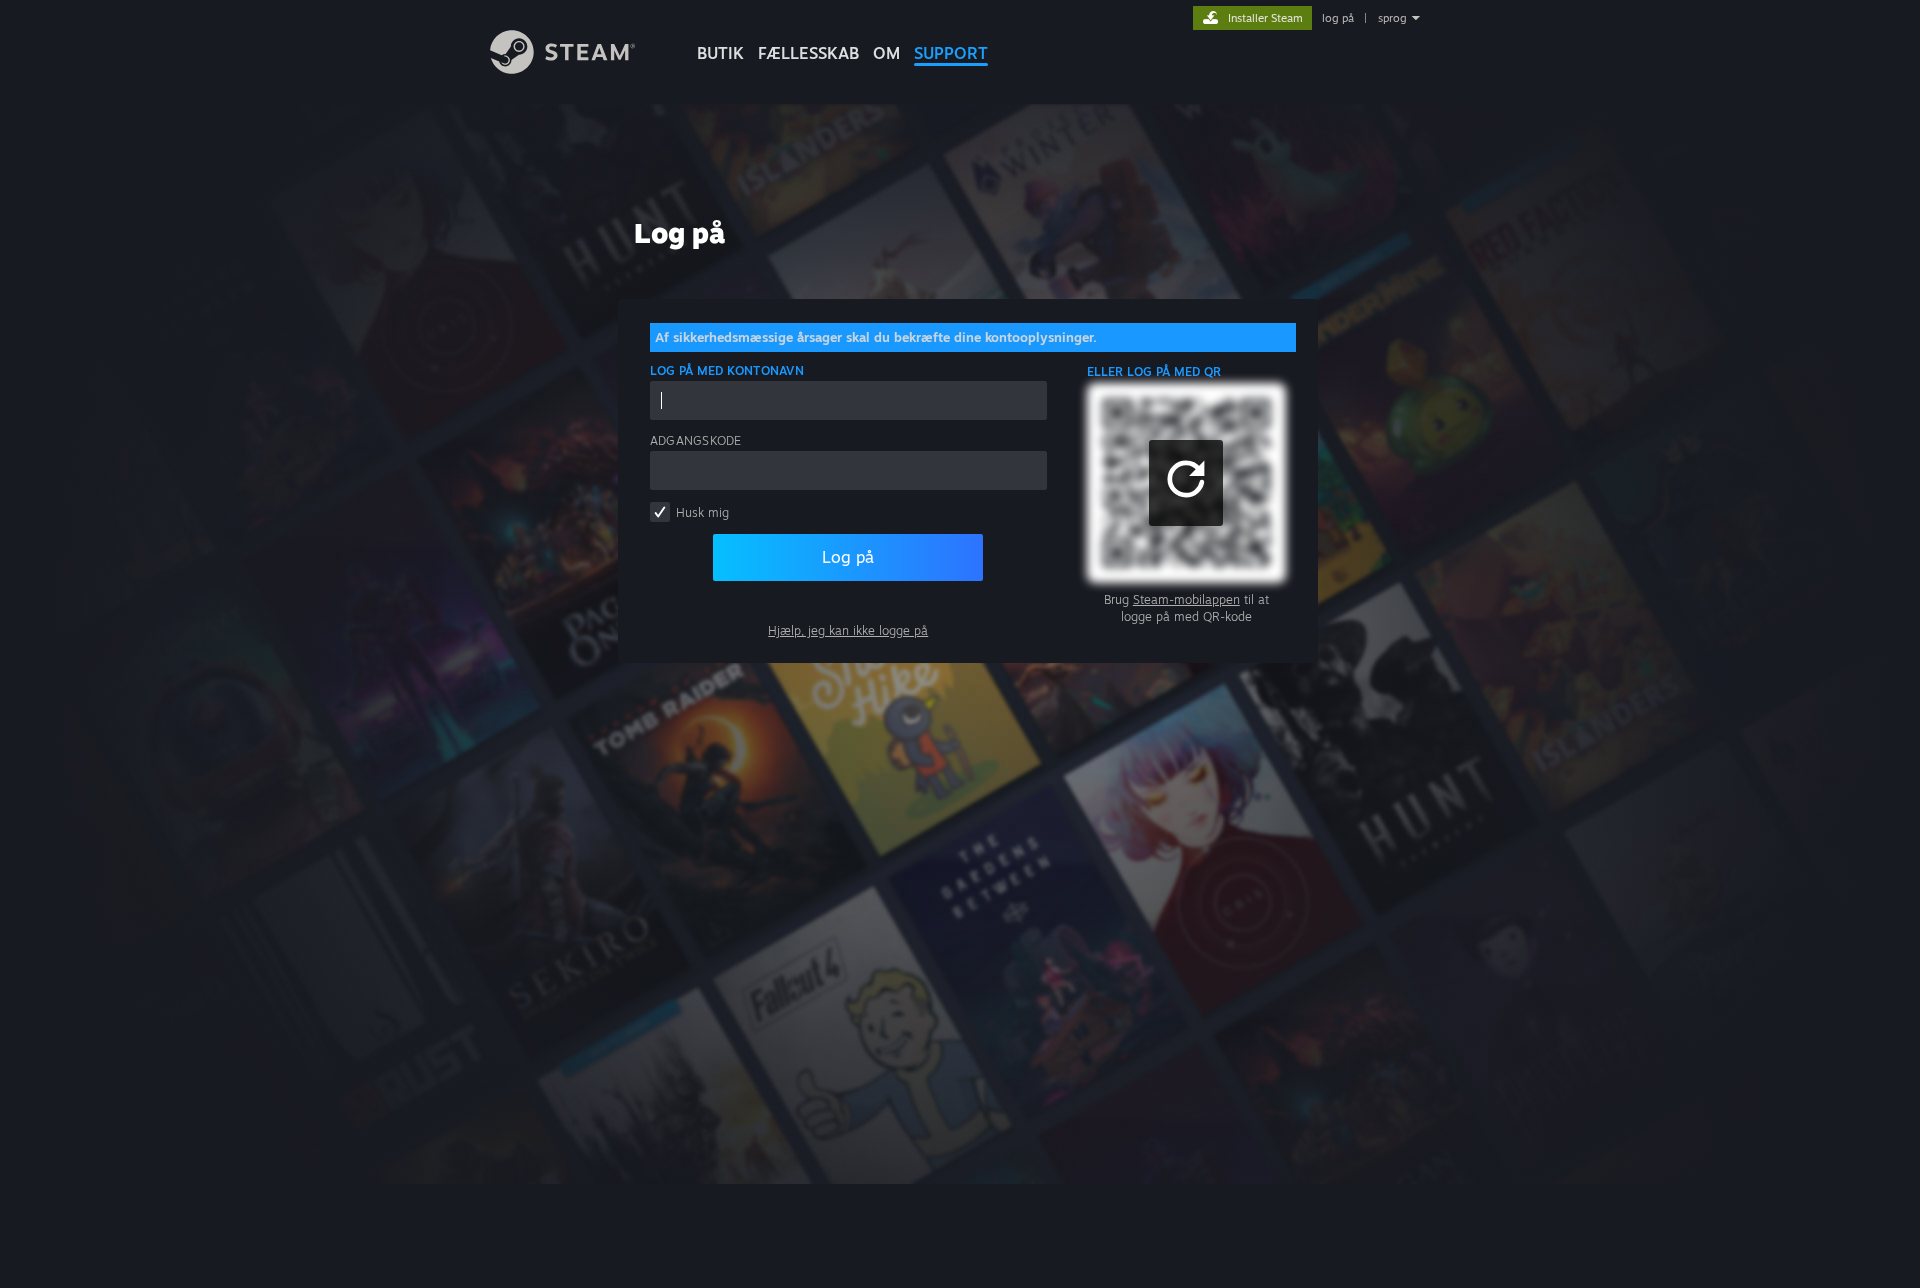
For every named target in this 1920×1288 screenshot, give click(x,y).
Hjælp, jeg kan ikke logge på (848, 630)
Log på (848, 557)
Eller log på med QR (1154, 371)
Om (886, 53)
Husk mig (702, 512)
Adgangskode (696, 440)
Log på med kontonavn (727, 370)
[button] (1186, 483)
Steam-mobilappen (1186, 599)
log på (1338, 18)
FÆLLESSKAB (808, 53)
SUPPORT (951, 53)
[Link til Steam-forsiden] (562, 68)
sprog (1392, 18)
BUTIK (720, 53)
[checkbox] (660, 512)
